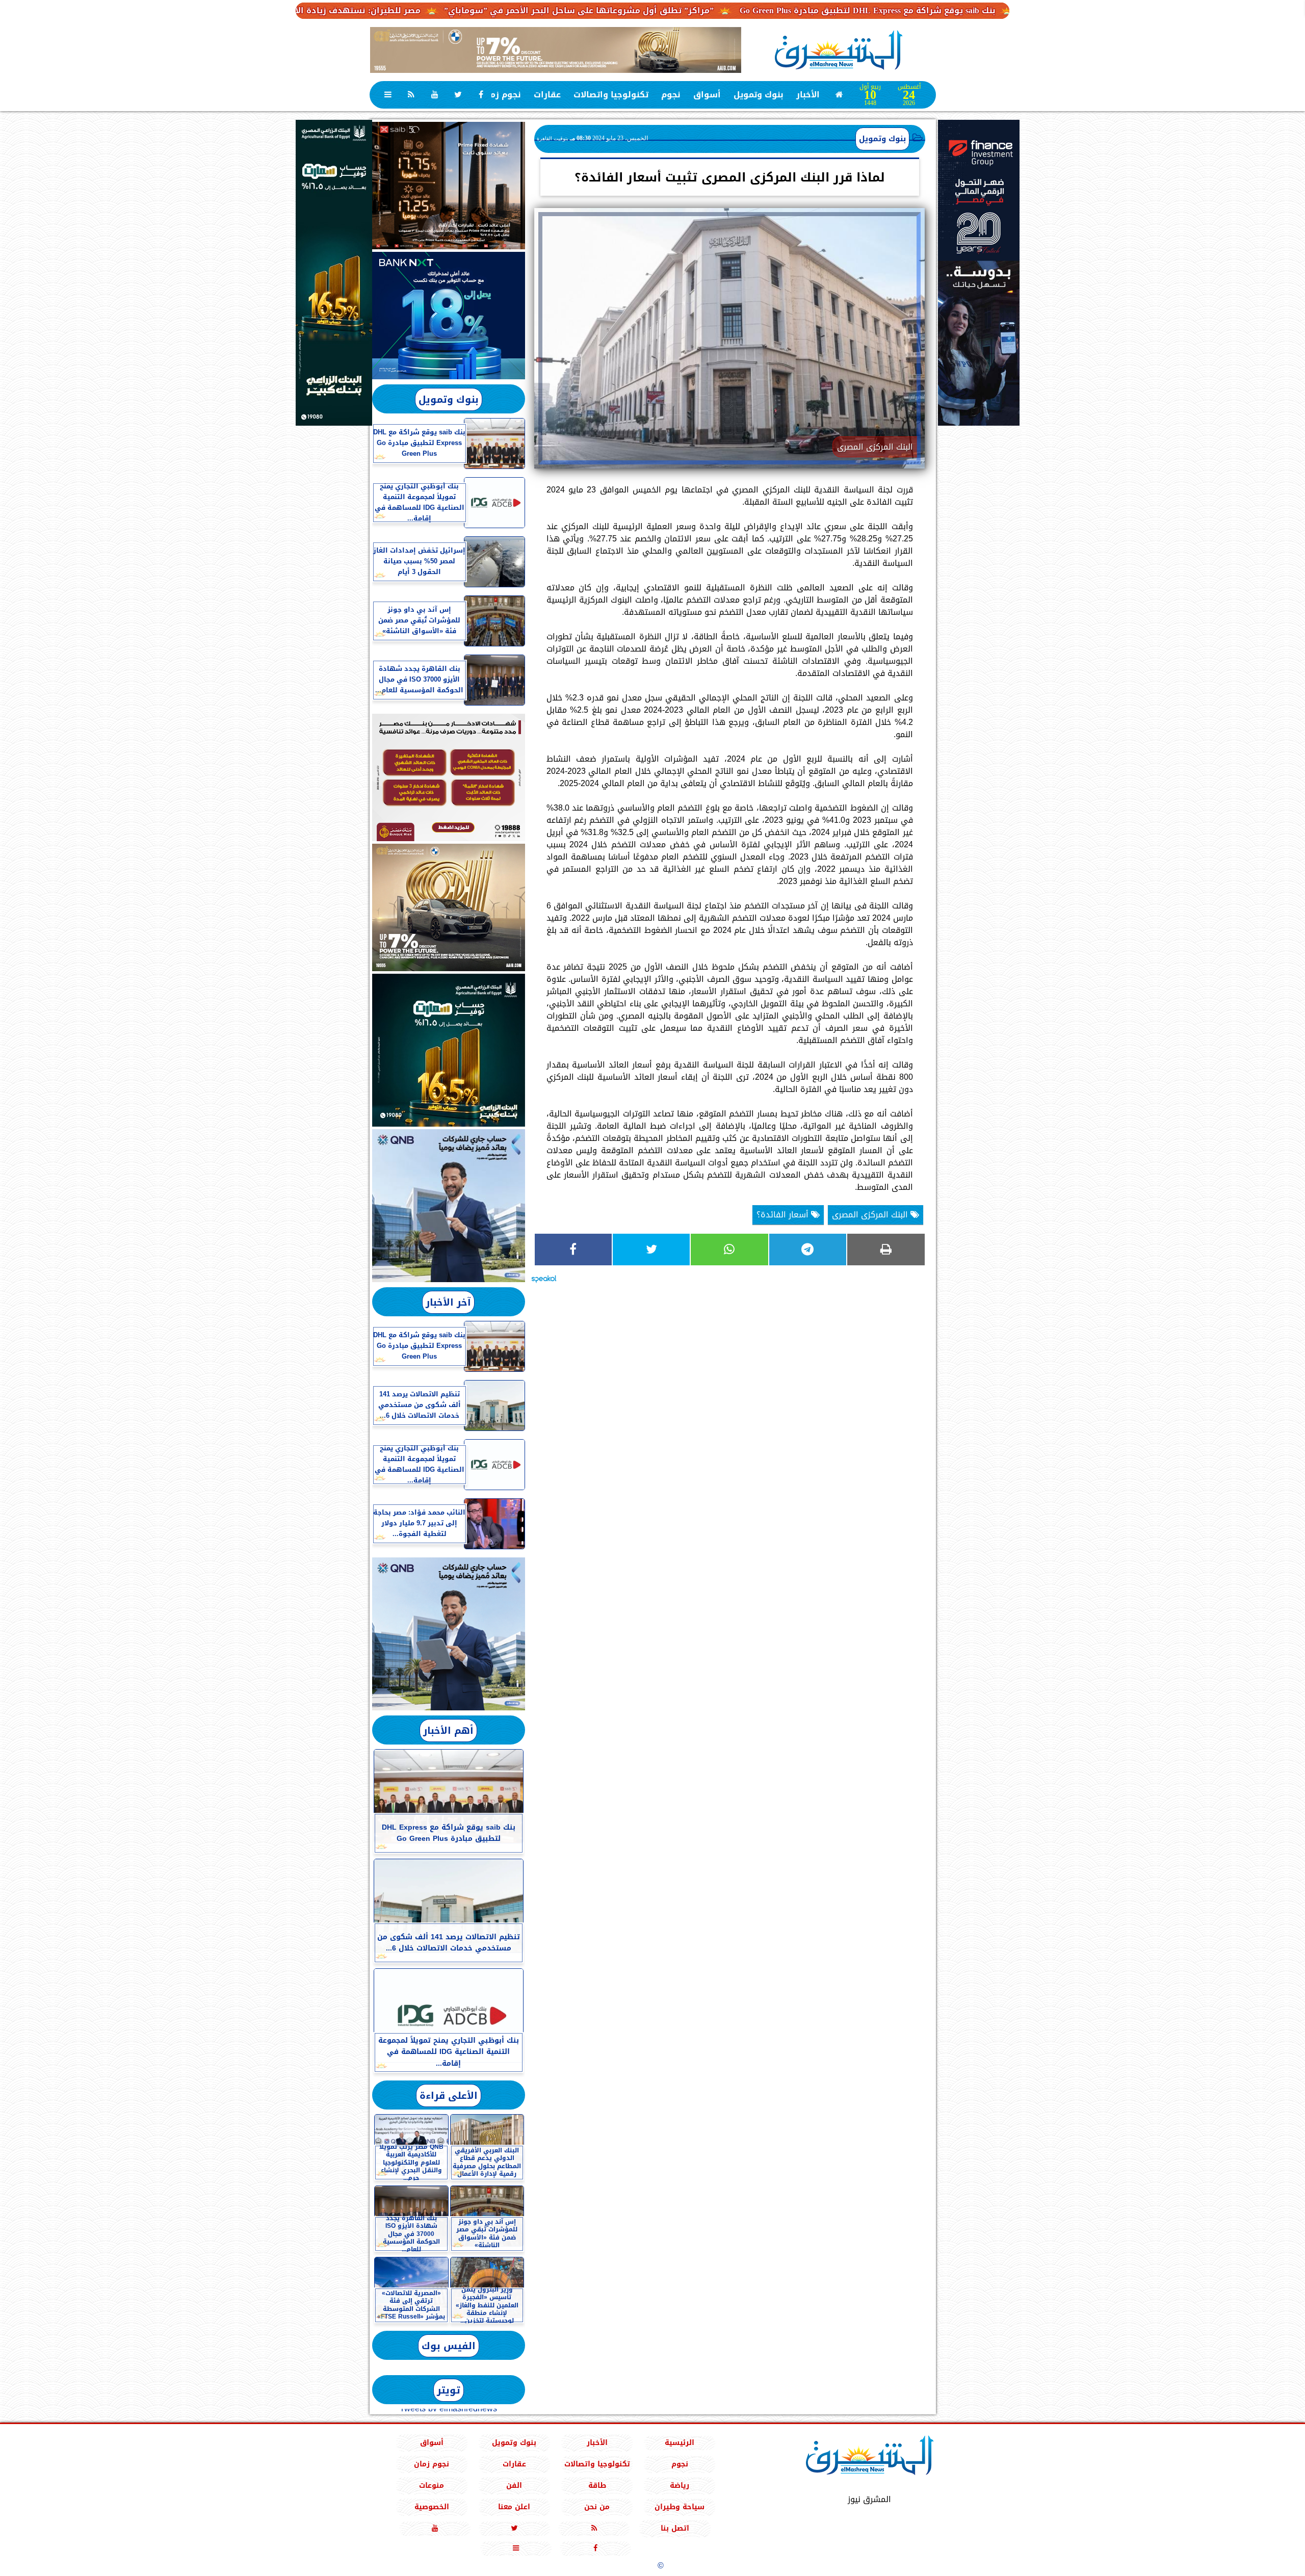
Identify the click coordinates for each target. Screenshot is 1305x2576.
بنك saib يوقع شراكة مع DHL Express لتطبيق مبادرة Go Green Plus (991, 10)
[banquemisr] (449, 777)
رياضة (680, 2486)
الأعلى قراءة (449, 2096)
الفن (514, 2486)
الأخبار (808, 95)
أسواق (707, 95)
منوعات (432, 2486)
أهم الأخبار (448, 1731)
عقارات (547, 95)
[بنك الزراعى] (449, 1050)
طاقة (597, 2486)
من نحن (597, 2507)
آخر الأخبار (448, 1302)
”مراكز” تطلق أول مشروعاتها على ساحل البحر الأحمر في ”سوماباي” (702, 10)
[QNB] (449, 1206)
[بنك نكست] (449, 316)
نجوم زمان (501, 95)
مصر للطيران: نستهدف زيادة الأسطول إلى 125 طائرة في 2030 (422, 10)
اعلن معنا (514, 2507)
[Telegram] (808, 1250)
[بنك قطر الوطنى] (449, 1634)
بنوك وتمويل (759, 95)
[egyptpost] (334, 273)
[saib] (449, 186)
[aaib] (556, 50)
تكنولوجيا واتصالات (611, 95)
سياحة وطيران (680, 2507)
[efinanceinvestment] (979, 324)
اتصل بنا (675, 2528)
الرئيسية (680, 2443)
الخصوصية (431, 2507)
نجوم (671, 95)
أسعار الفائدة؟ (784, 1215)
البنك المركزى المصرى (871, 1215)
